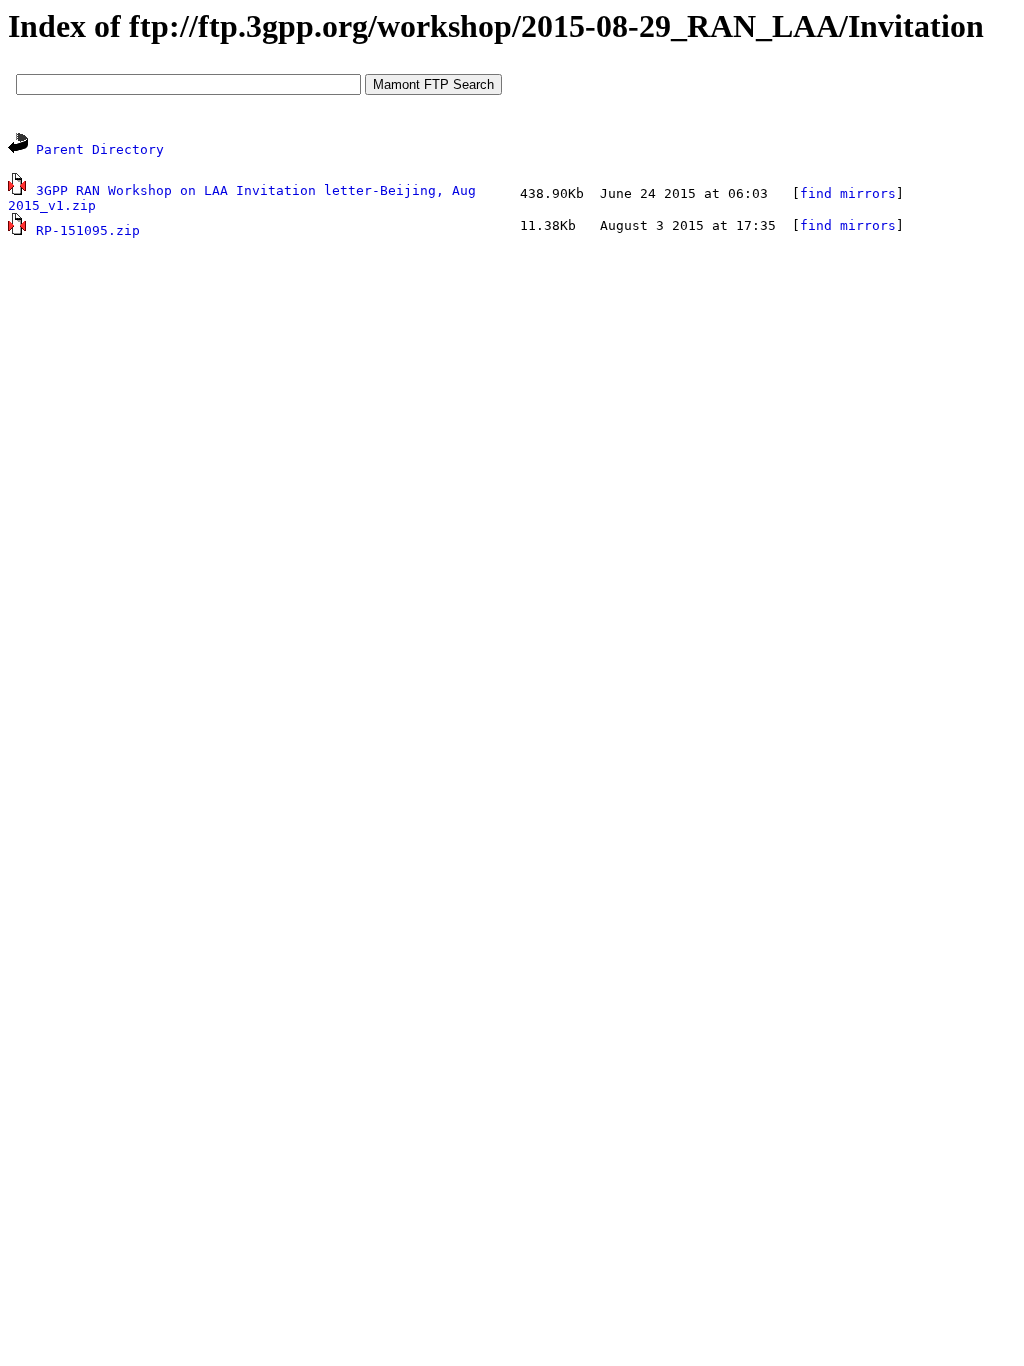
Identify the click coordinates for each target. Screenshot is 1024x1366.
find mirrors (848, 193)
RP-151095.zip (88, 230)
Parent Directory (100, 149)
